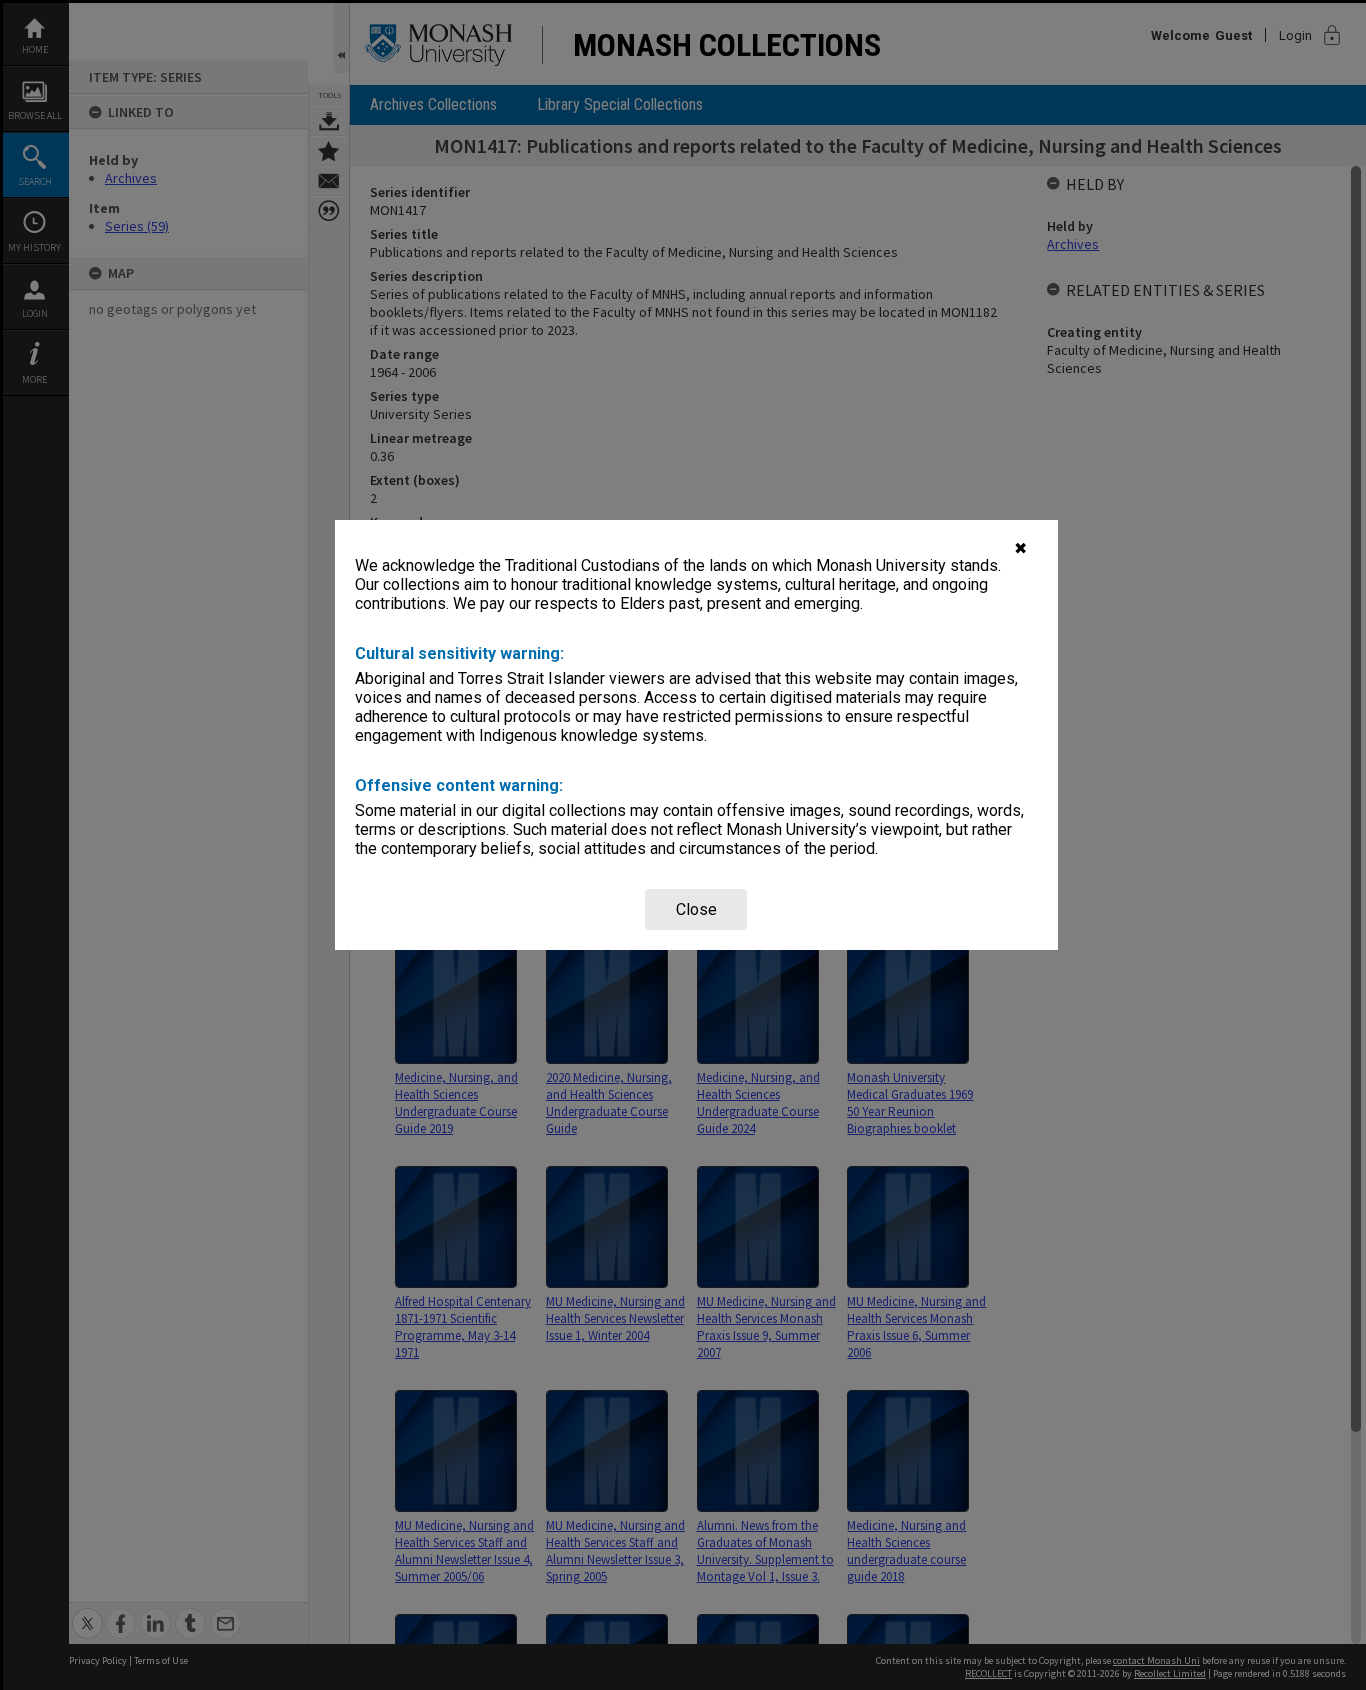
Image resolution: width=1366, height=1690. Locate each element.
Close (696, 909)
